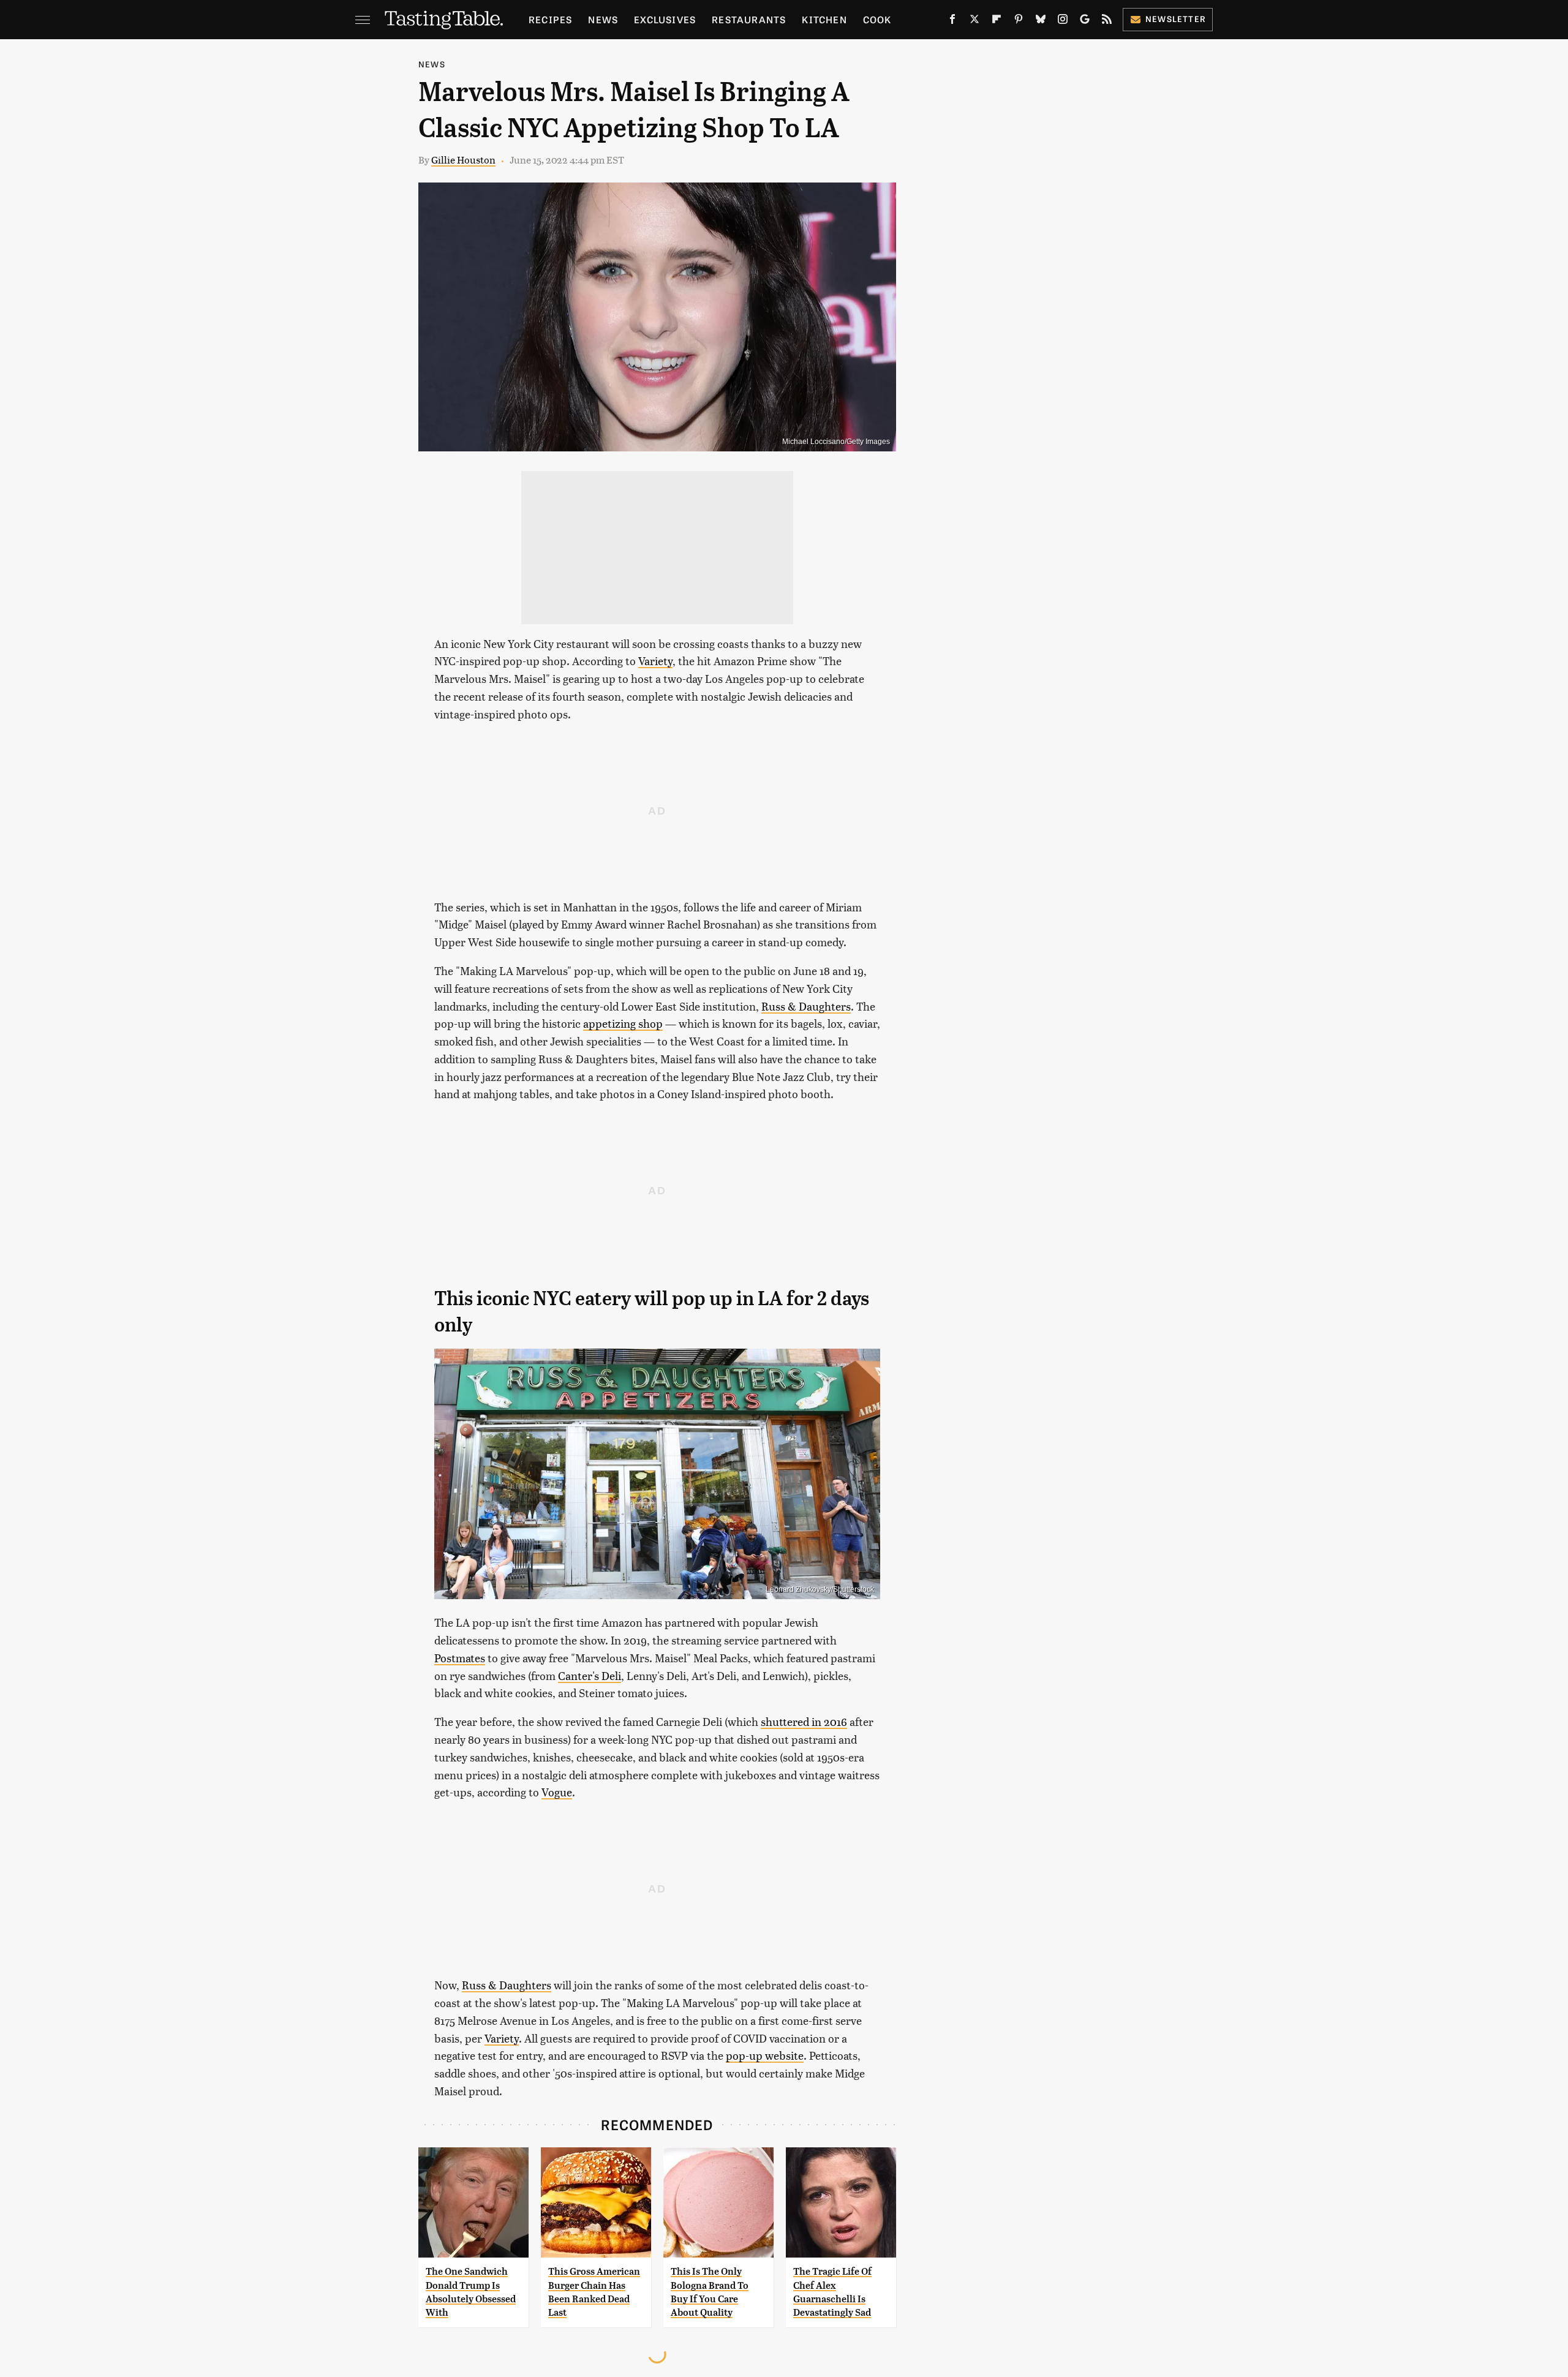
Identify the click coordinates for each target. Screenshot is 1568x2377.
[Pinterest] (1019, 21)
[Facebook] (952, 21)
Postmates (460, 1658)
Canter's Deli (590, 1675)
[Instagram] (1063, 21)
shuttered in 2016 (804, 1721)
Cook (877, 19)
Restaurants (749, 19)
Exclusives (665, 19)
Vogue (557, 1792)
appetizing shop (623, 1023)
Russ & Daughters (806, 1006)
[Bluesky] (1041, 21)
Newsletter (1176, 19)
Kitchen (824, 19)
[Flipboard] (997, 21)
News (603, 19)
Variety (655, 661)
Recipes (550, 19)
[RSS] (1107, 21)
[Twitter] (974, 21)
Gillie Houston (463, 160)
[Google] (1085, 21)
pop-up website (765, 2055)
